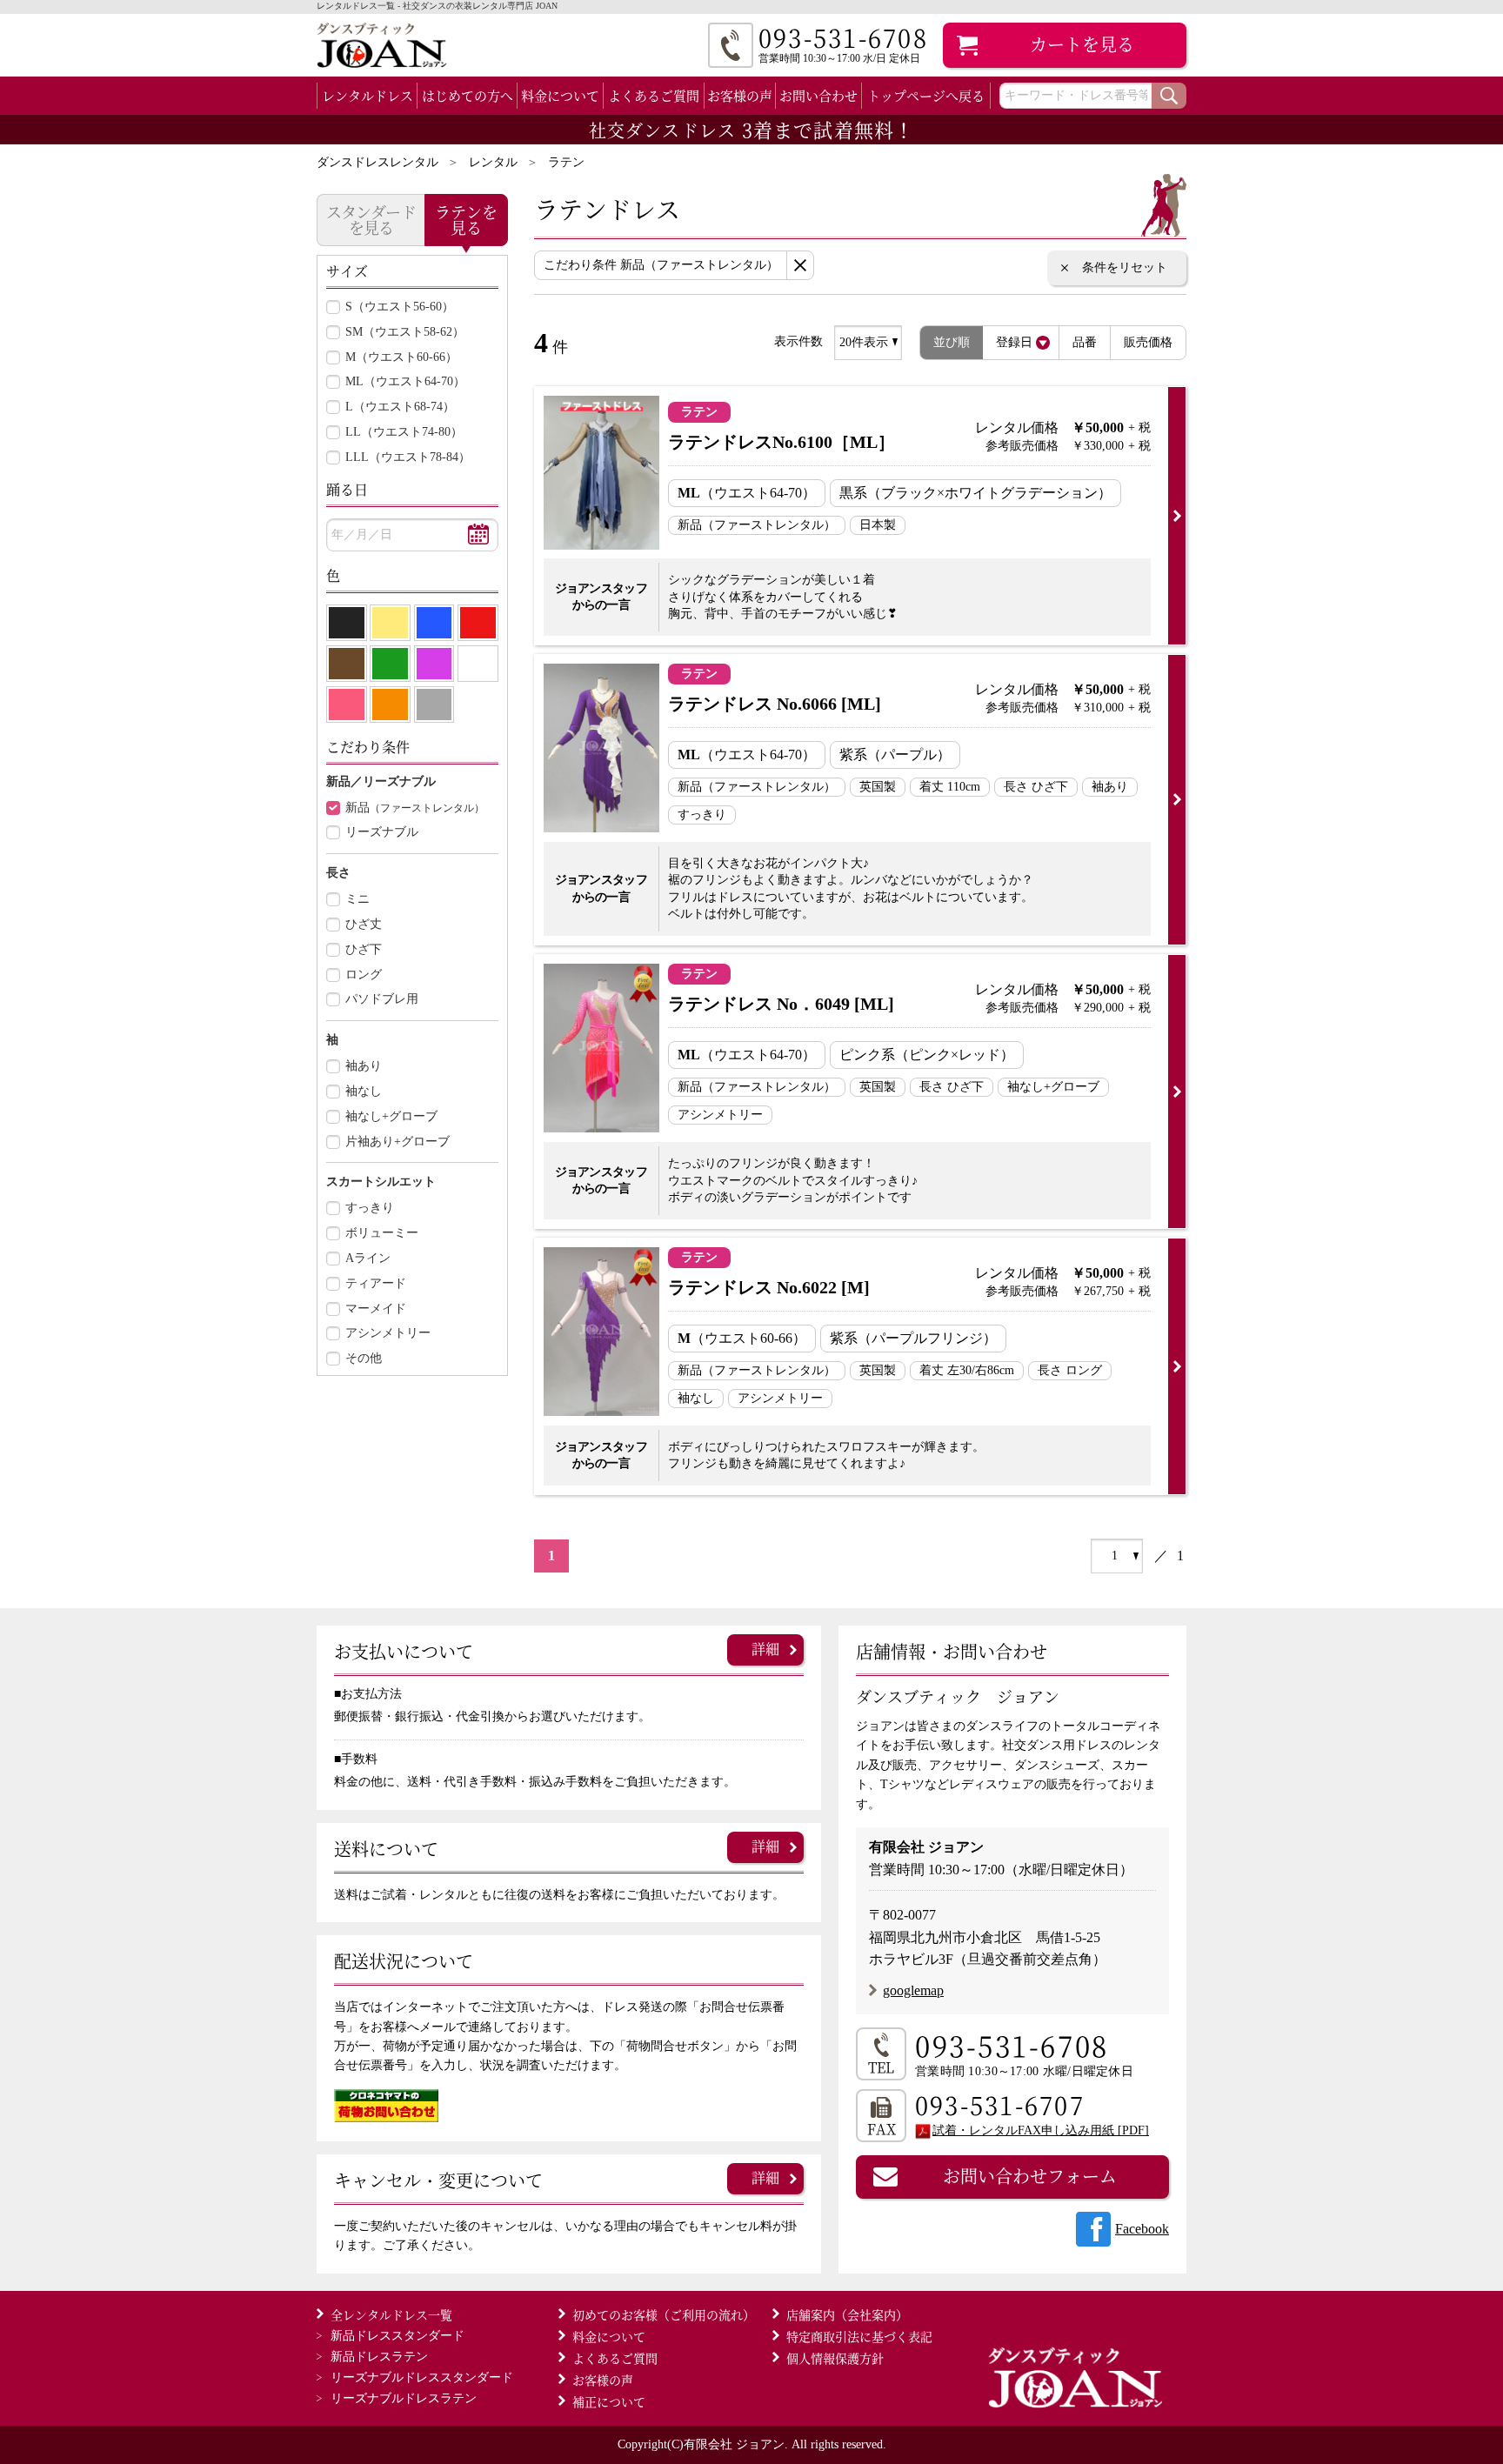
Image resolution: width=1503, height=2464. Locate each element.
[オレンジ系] (390, 704)
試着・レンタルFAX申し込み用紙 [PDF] (1041, 2130)
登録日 (1014, 342)
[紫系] (434, 664)
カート (1082, 44)
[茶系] (347, 664)
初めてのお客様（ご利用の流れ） (664, 2314)
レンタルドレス (367, 95)
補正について (609, 2401)
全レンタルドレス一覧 (391, 2314)
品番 (1085, 342)
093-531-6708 (1012, 2045)
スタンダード (397, 2336)
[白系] (478, 664)
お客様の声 (740, 95)
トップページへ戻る (926, 95)
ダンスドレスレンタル (377, 162)
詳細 (765, 1649)
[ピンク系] (347, 704)
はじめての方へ (468, 95)
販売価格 (1148, 342)
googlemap (913, 1990)
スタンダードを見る (371, 219)
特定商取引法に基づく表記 (859, 2336)
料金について (560, 95)
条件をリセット (1125, 267)
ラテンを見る (466, 219)
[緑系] (390, 664)
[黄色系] (390, 623)
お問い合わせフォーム (1030, 2176)
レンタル (493, 162)
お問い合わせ (818, 95)
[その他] (434, 704)
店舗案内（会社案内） (847, 2314)
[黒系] (347, 623)
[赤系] (478, 623)
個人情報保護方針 (835, 2358)
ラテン (566, 162)
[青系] (434, 623)
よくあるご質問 (654, 95)
